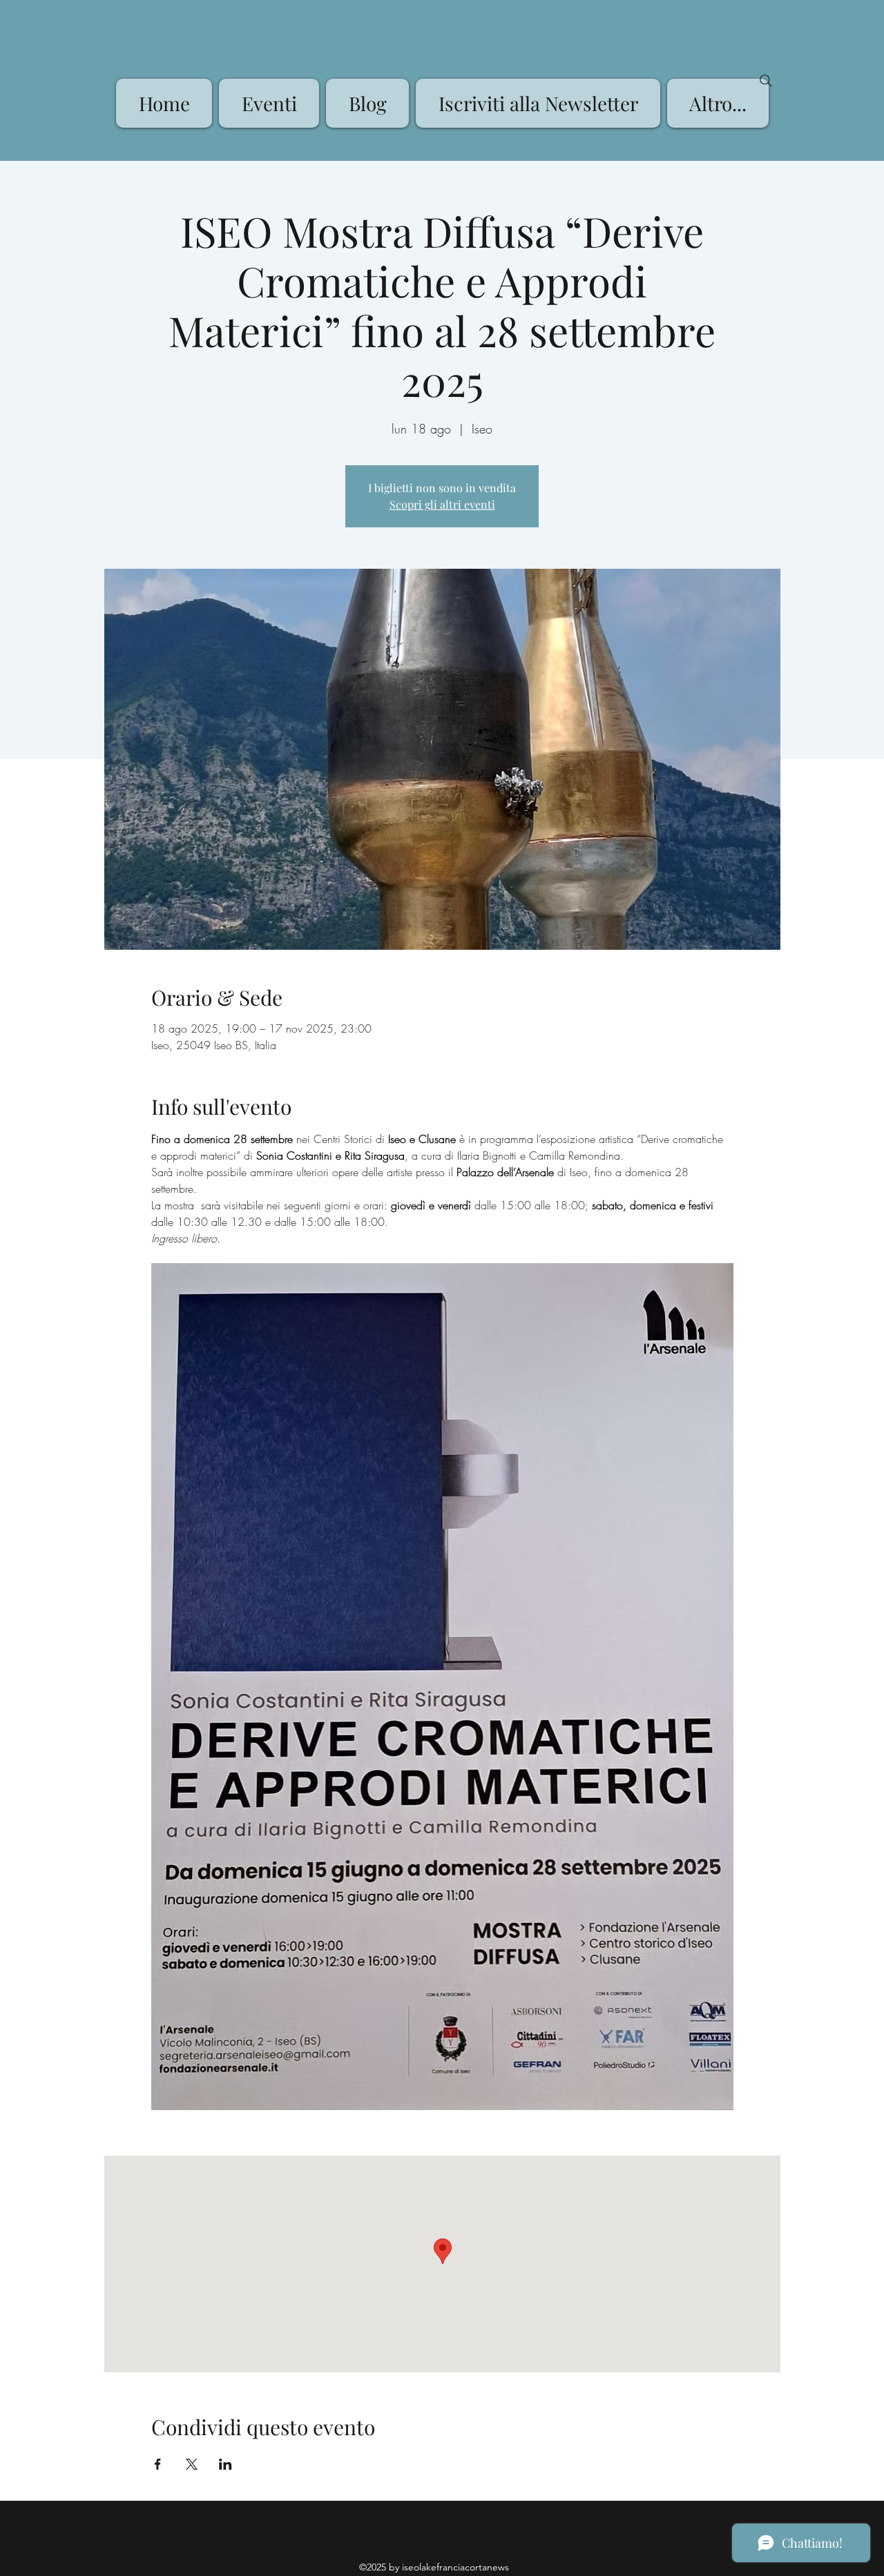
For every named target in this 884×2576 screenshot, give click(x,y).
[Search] (766, 81)
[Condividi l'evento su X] (192, 2464)
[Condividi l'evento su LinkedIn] (225, 2464)
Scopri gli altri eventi (442, 504)
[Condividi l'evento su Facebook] (158, 2464)
